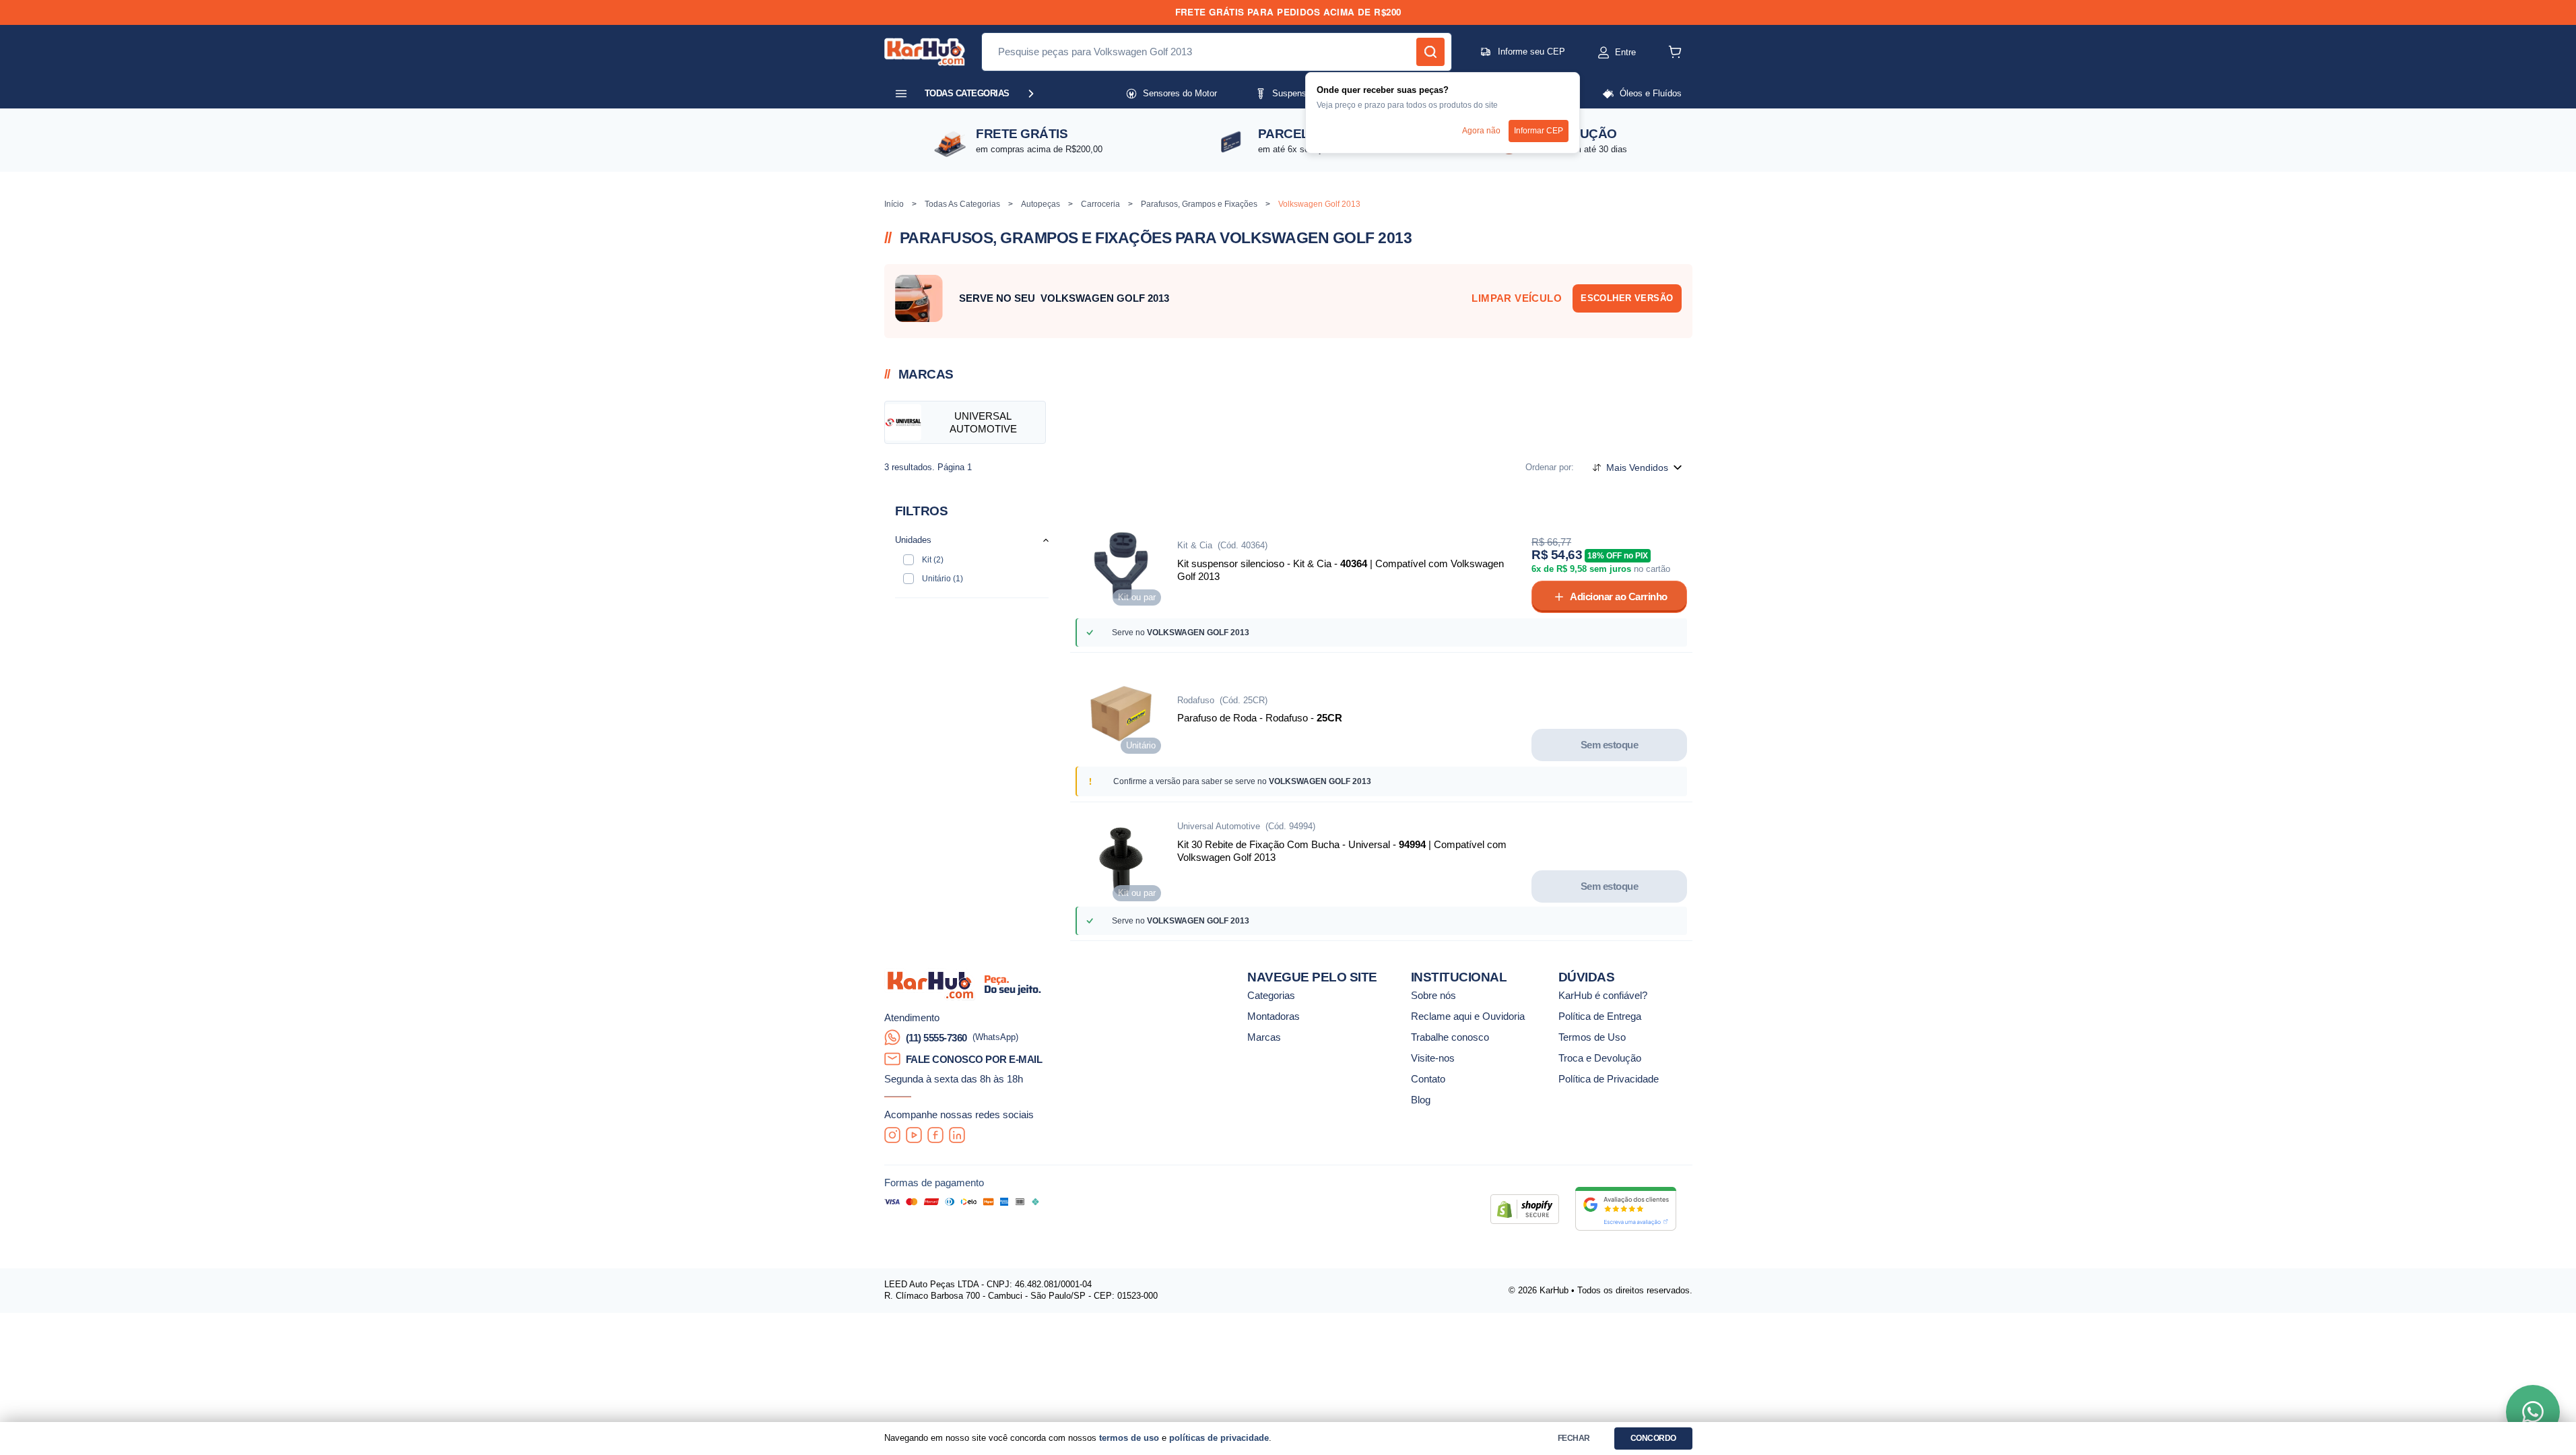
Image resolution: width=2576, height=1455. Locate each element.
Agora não (1481, 131)
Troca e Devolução (1600, 1058)
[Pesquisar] (1430, 52)
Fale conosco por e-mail (974, 1059)
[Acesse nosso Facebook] (935, 1135)
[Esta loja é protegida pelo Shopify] (1525, 1209)
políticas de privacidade (1219, 1438)
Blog (1421, 1100)
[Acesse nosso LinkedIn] (957, 1135)
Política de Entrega (1600, 1016)
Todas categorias (967, 93)
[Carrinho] (1675, 52)
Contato (1428, 1079)
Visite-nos (1433, 1058)
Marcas (1264, 1037)
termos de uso (1129, 1438)
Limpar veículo (1517, 298)
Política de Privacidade (1609, 1079)
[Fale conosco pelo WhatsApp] (2533, 1412)
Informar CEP (1539, 131)
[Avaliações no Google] (1626, 1209)
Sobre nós (1433, 995)
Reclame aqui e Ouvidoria (1468, 1016)
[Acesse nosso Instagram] (892, 1135)
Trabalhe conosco (1450, 1037)
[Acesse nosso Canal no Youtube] (914, 1135)
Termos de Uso (1592, 1037)
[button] (1604, 53)
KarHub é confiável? (1603, 995)
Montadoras (1274, 1016)
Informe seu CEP (1531, 52)
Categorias (1271, 995)
